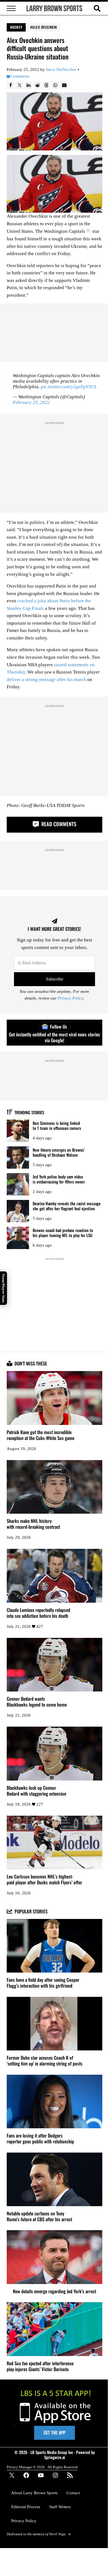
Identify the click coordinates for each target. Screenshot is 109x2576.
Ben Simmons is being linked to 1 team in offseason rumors (57, 1126)
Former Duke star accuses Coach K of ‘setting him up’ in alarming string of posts (45, 2061)
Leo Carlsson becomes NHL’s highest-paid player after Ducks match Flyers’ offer (44, 1880)
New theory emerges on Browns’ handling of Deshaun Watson (59, 1152)
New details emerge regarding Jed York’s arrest (54, 2291)
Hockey (16, 27)
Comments (20, 76)
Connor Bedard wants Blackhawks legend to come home (37, 1702)
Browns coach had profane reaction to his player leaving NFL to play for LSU (63, 1233)
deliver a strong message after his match (46, 680)
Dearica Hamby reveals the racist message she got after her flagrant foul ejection (67, 1206)
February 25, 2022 (31, 402)
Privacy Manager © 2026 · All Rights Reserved (42, 2467)
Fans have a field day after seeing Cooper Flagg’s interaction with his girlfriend (43, 1983)
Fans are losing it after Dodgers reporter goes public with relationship (40, 2139)
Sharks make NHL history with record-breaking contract (33, 1524)
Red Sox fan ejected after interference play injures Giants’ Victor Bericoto (40, 2366)
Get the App (54, 2433)
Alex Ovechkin (45, 27)
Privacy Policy (70, 998)
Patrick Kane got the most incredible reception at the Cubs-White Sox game (41, 1435)
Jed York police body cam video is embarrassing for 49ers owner (59, 1179)
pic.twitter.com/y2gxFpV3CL (69, 387)
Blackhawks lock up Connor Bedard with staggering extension (36, 1791)
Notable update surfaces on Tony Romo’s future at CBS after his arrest (39, 2216)
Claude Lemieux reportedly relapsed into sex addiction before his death (38, 1613)
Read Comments (58, 824)
